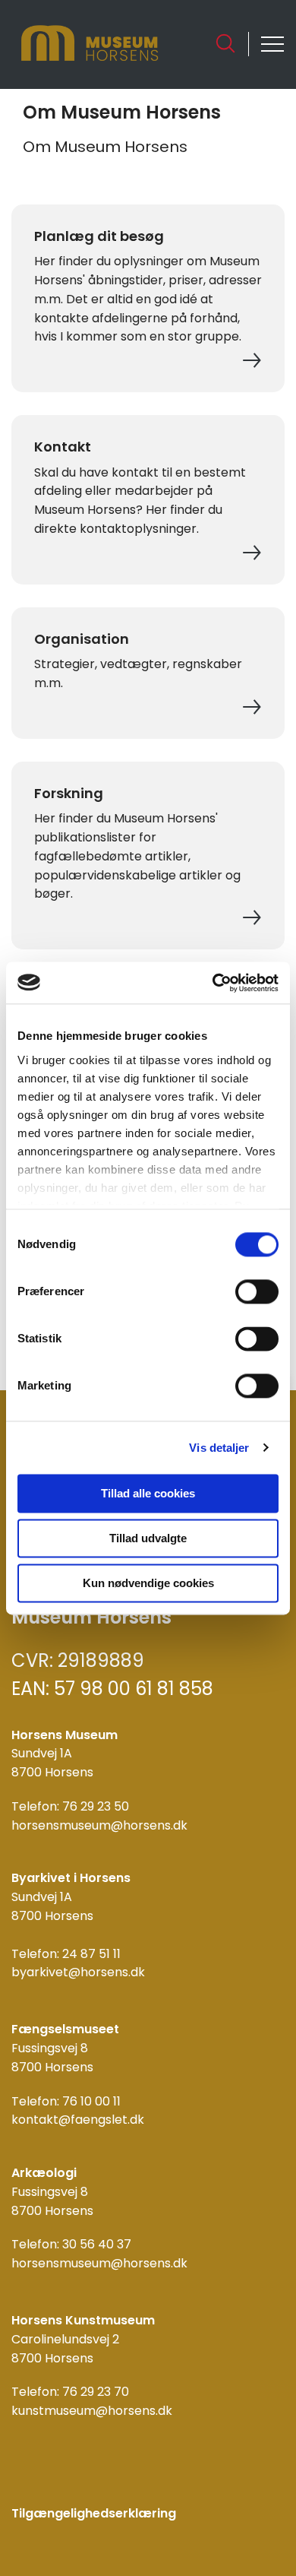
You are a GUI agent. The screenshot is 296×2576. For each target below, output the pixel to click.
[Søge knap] (225, 43)
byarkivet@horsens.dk (78, 1972)
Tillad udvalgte (148, 1538)
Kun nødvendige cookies (148, 1583)
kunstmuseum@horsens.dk (92, 2411)
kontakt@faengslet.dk (78, 2120)
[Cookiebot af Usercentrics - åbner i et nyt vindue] (213, 983)
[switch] (257, 1291)
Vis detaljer (219, 1448)
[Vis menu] (272, 44)
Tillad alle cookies (148, 1493)
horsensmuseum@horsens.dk (99, 1825)
